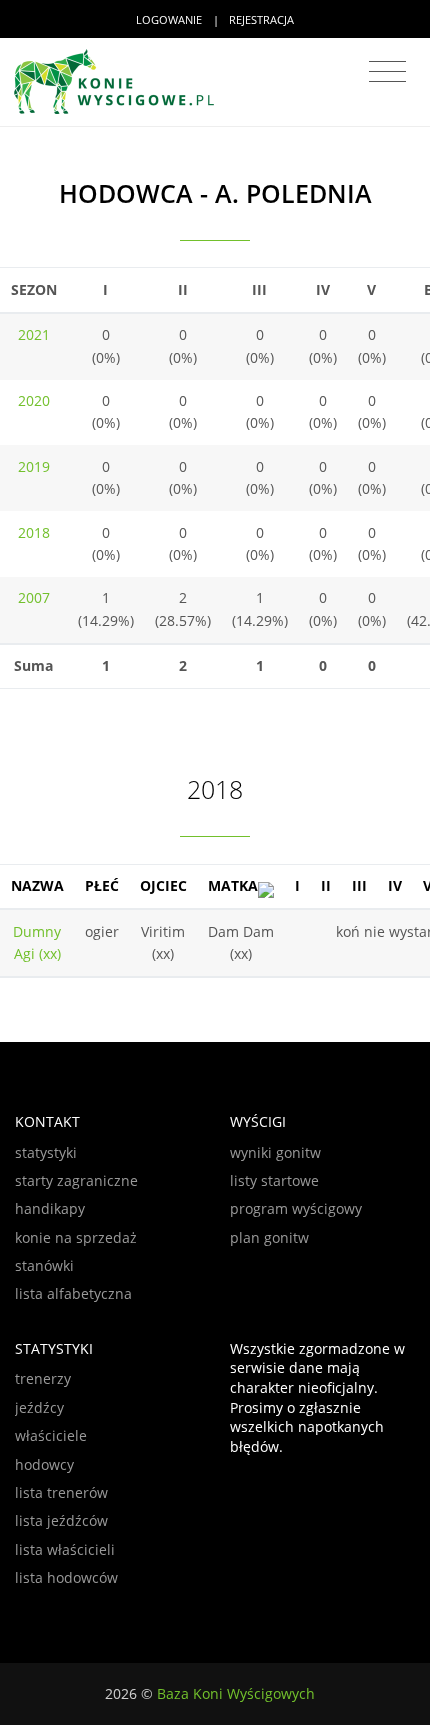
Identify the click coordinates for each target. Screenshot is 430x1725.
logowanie (169, 19)
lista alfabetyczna (73, 1293)
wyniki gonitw (275, 1152)
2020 (34, 400)
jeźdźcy (39, 1407)
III (359, 885)
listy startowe (274, 1180)
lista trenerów (61, 1492)
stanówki (44, 1265)
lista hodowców (66, 1577)
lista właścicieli (65, 1549)
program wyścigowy (296, 1208)
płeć (102, 885)
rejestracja (261, 19)
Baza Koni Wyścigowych (236, 1693)
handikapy (50, 1208)
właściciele (51, 1435)
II (326, 885)
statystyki (46, 1152)
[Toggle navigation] (387, 72)
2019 (34, 466)
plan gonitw (269, 1237)
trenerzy (43, 1378)
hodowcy (44, 1464)
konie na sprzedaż (76, 1237)
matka (233, 885)
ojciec (163, 885)
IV (395, 885)
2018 (34, 532)
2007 (34, 597)
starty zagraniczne (76, 1180)
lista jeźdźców (61, 1520)
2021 (34, 334)
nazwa (37, 885)
